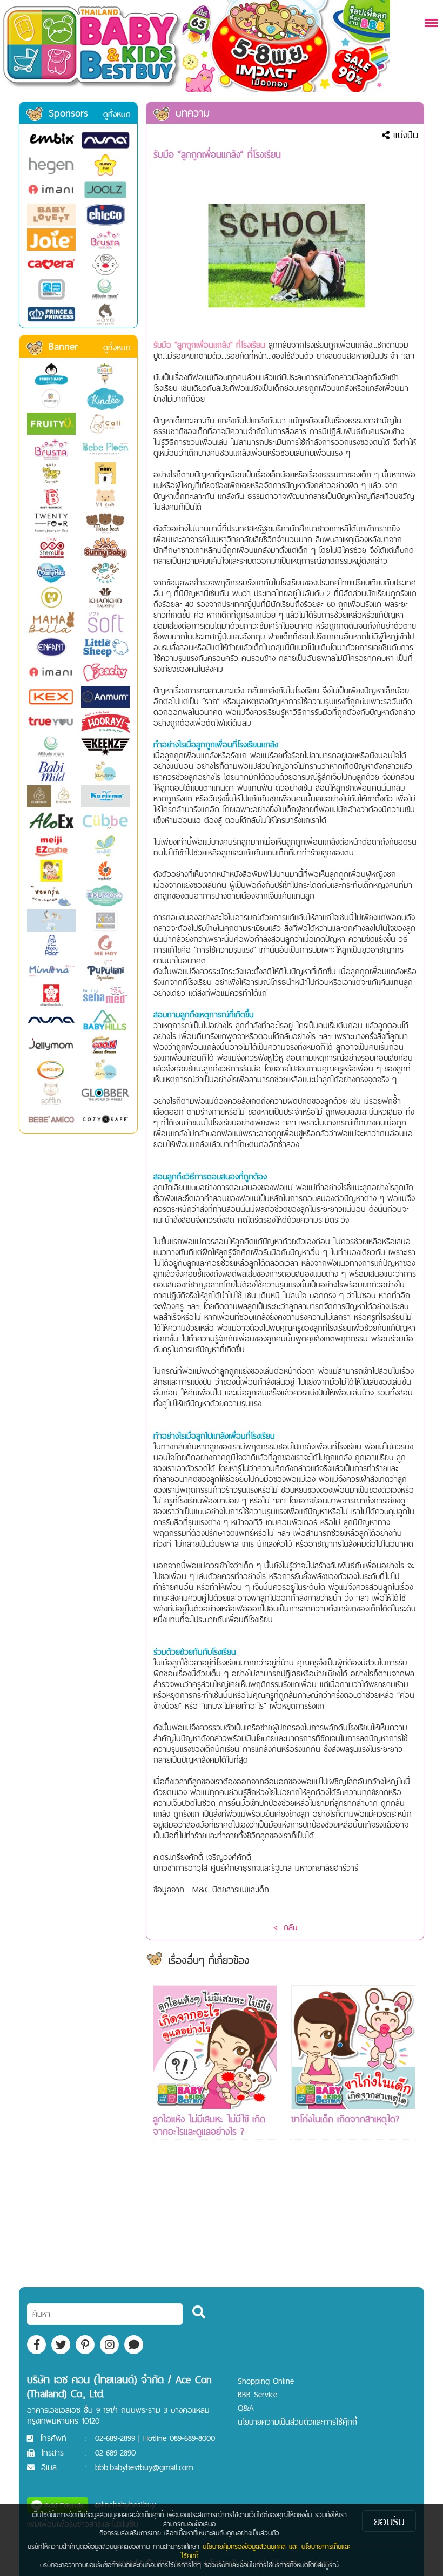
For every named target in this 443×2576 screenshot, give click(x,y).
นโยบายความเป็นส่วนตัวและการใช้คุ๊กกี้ (297, 2422)
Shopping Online (266, 2381)
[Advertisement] (215, 2233)
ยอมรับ (389, 2521)
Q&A (246, 2408)
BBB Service (257, 2394)
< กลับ (285, 1927)
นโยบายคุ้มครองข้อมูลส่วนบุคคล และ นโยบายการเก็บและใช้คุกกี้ (266, 2551)
